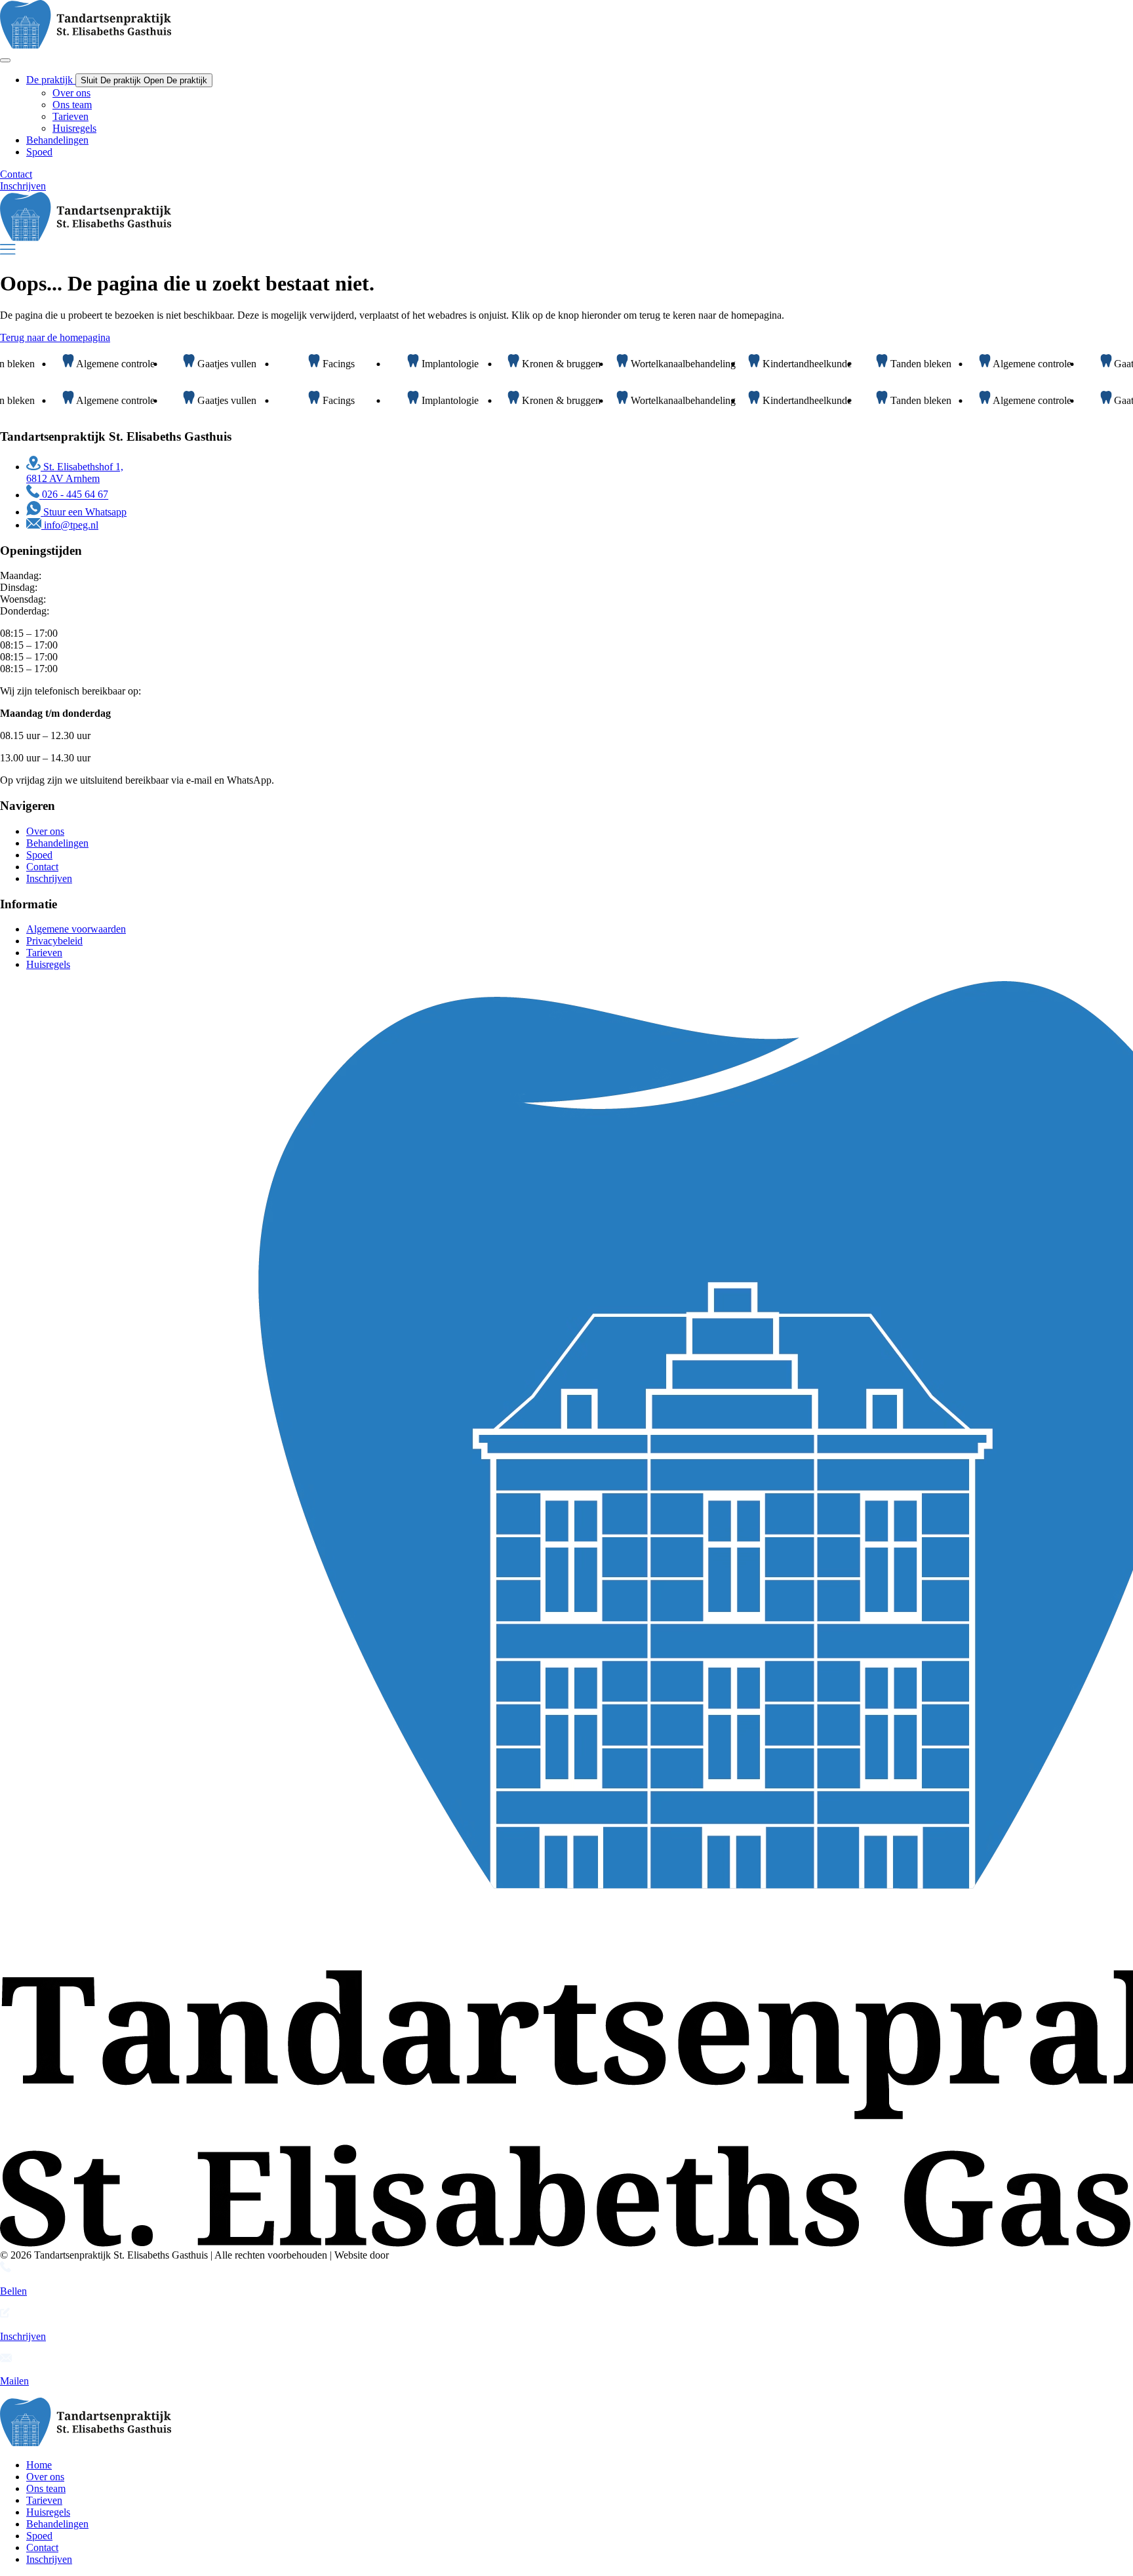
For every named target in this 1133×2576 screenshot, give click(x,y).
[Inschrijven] (5, 2314)
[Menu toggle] (5, 60)
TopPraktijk (416, 2255)
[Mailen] (6, 2359)
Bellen (13, 2291)
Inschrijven (23, 2336)
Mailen (14, 2381)
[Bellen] (6, 2269)
